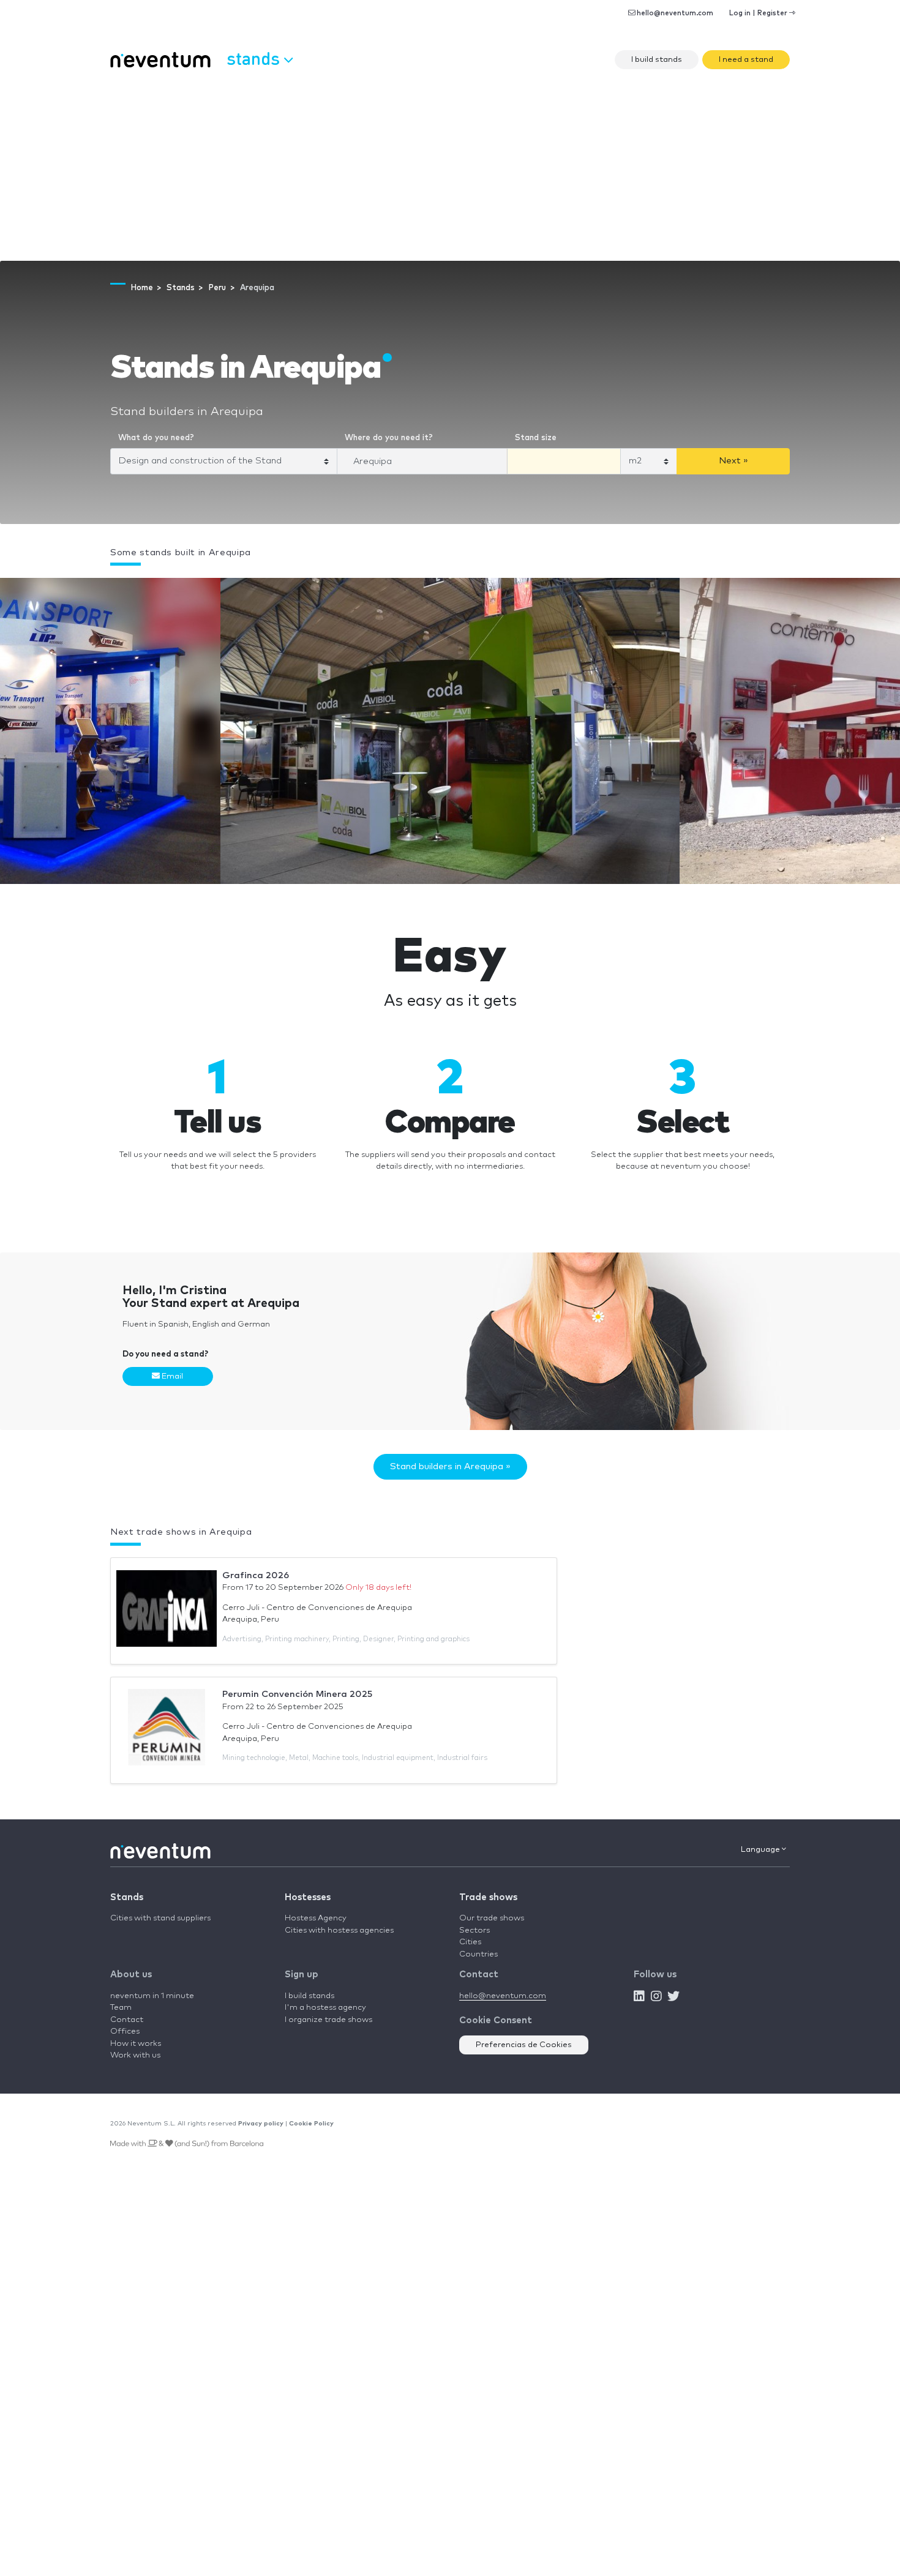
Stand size (536, 438)
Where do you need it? (389, 438)
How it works (136, 2044)
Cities (470, 1942)
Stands (127, 1897)
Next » (733, 461)
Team (121, 2008)
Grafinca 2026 (256, 1575)
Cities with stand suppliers (160, 1918)
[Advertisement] (450, 169)
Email (171, 1376)
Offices (125, 2031)
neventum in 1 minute (152, 1996)
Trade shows (488, 1897)
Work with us (135, 2055)
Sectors (474, 1930)
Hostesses (308, 1897)
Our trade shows (492, 1918)
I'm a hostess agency (325, 2008)
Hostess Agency (316, 1918)
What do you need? (156, 438)
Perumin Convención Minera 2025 (297, 1694)
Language (761, 1850)
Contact (127, 2020)
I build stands (657, 60)
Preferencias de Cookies (524, 2045)
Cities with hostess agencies (339, 1930)
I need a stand (746, 60)
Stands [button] (255, 58)
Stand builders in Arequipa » (450, 1466)
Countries (478, 1954)
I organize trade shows (328, 2020)
